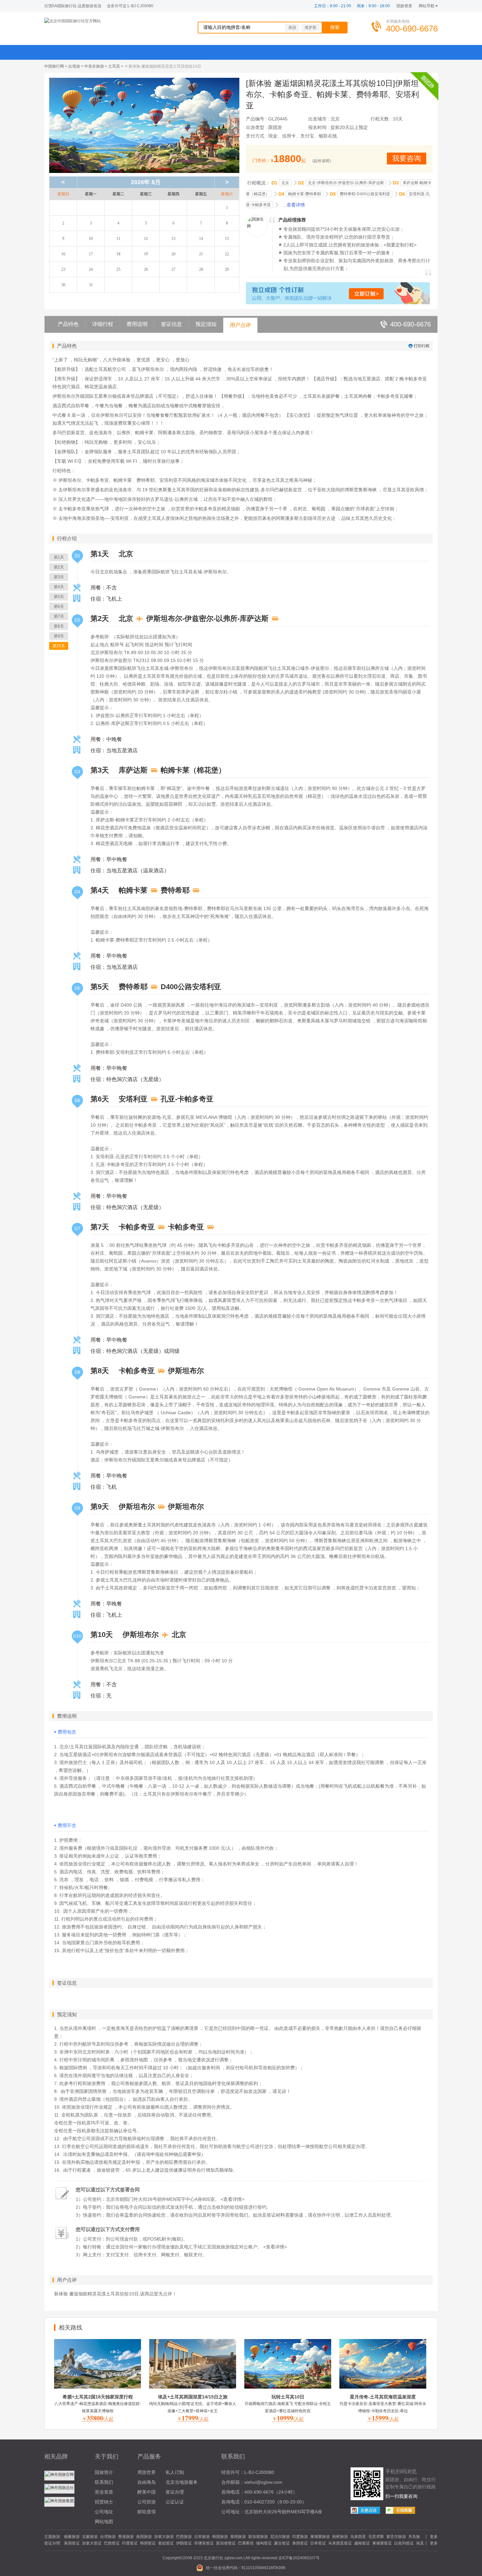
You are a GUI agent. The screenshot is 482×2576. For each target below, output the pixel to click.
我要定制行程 (400, 245)
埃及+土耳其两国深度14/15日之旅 (193, 2397)
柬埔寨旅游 (320, 2537)
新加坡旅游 (258, 2537)
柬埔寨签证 (382, 2543)
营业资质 (104, 2492)
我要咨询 (407, 158)
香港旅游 (126, 2537)
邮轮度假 (147, 2512)
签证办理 (175, 2492)
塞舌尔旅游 (396, 2537)
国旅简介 (104, 2472)
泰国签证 (300, 2543)
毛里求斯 (376, 2537)
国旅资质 (404, 6)
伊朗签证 (184, 2543)
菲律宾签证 (204, 2543)
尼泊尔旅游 (280, 2537)
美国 (292, 28)
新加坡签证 (226, 2543)
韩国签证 (148, 2543)
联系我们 (104, 2482)
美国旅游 (144, 2537)
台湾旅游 (108, 2537)
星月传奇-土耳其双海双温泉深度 (383, 2397)
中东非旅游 (94, 66)
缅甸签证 (264, 2543)
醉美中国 (147, 2492)
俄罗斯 (311, 28)
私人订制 (175, 2472)
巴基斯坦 (246, 2543)
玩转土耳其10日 (288, 2397)
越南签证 (362, 2543)
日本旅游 (202, 2537)
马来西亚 (358, 2537)
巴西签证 (112, 2543)
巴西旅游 (184, 2537)
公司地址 (104, 2512)
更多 (434, 2537)
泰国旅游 (238, 2537)
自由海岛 (147, 2482)
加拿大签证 (92, 2543)
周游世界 (147, 2472)
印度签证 (130, 2543)
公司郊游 (147, 2502)
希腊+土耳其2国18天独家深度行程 (98, 2397)
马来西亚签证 (340, 2543)
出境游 (74, 66)
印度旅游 (300, 2537)
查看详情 (296, 205)
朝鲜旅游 (340, 2537)
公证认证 (175, 2502)
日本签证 (318, 2543)
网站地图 (104, 2522)
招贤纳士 (104, 2502)
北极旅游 (90, 2537)
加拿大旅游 (164, 2537)
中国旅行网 (54, 66)
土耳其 (114, 66)
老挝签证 (166, 2543)
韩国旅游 (220, 2537)
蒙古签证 (282, 2543)
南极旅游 (72, 2537)
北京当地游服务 (182, 2482)
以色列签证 (404, 2543)
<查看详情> (232, 2199)
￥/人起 (98, 2419)
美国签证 (72, 2543)
